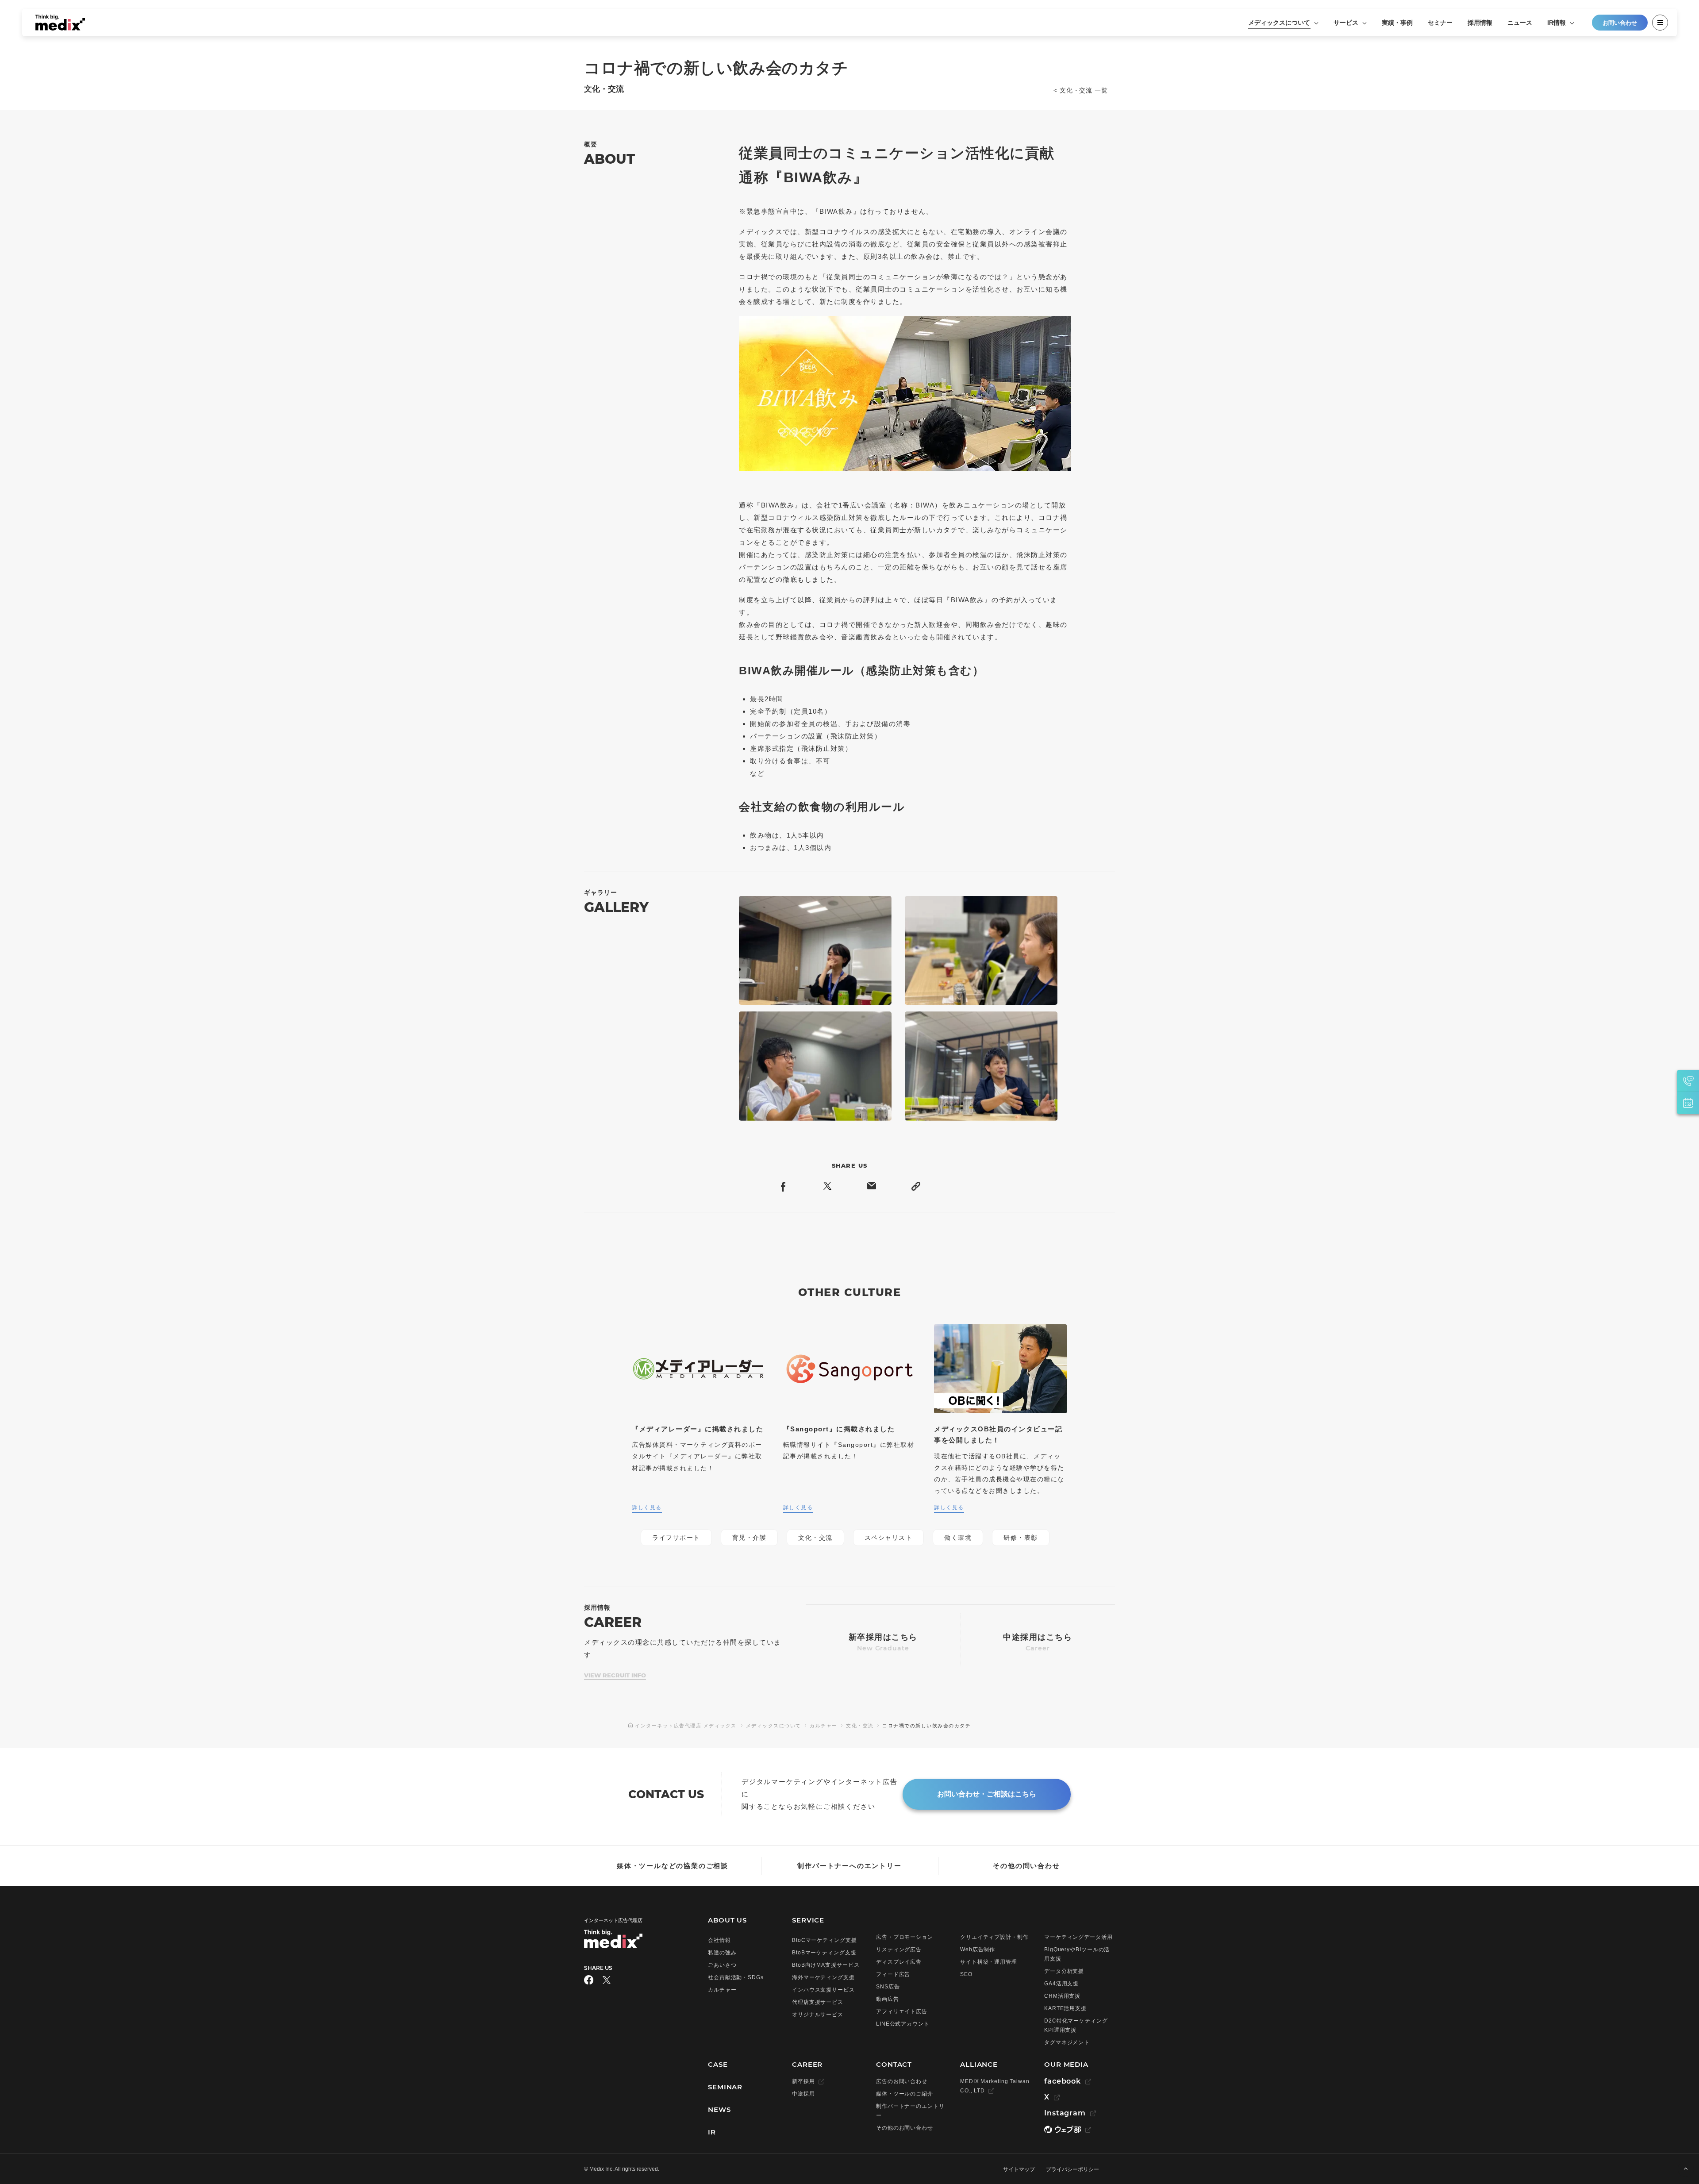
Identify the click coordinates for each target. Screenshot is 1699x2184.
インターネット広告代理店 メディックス (686, 1726)
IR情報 (1557, 23)
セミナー (1440, 23)
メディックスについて (1280, 23)
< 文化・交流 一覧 (1081, 90)
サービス (1347, 23)
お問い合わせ (1620, 23)
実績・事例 (1397, 23)
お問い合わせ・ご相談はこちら (987, 1794)
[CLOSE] (1660, 23)
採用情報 (1480, 23)
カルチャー (824, 1726)
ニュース (1520, 23)
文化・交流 (860, 1726)
